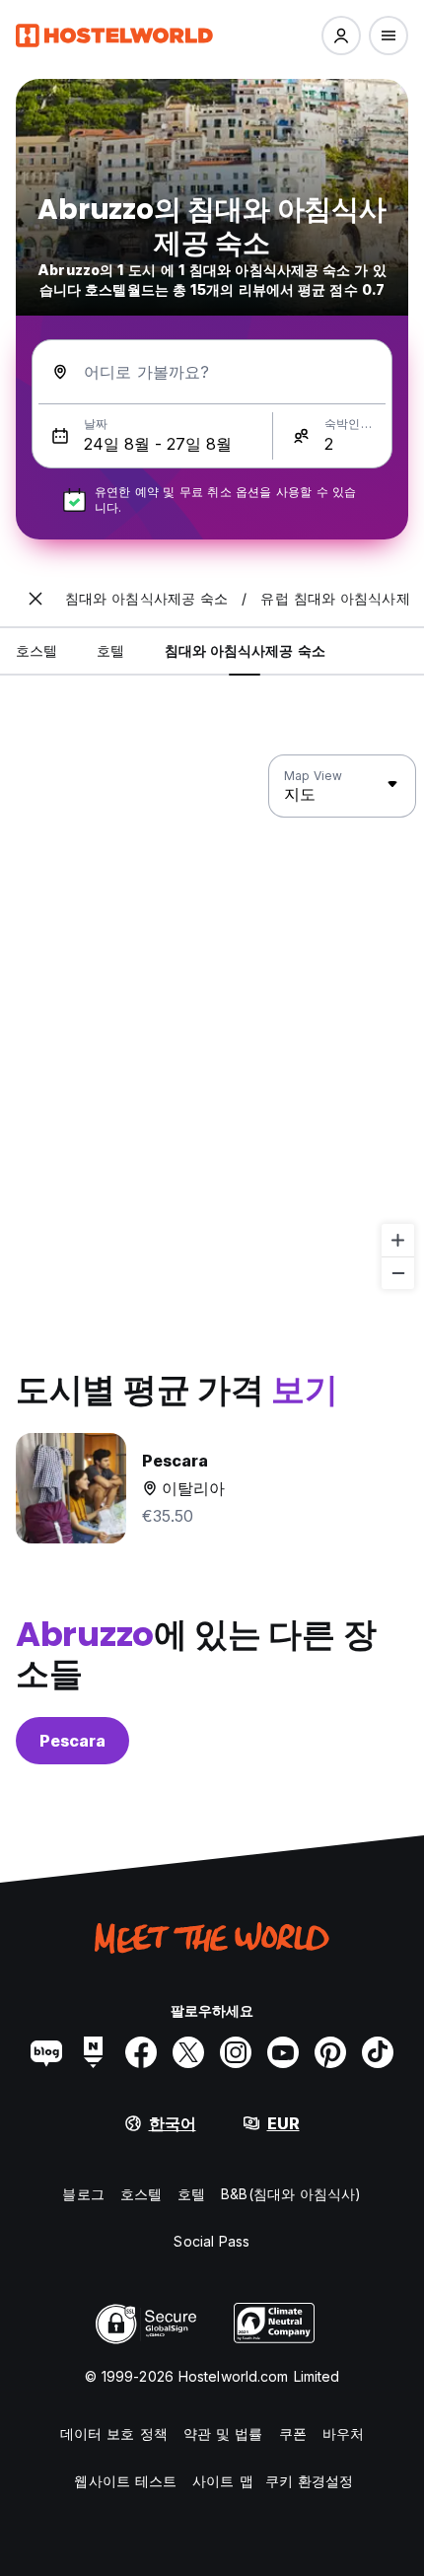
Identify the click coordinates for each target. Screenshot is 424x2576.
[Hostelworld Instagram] (236, 2052)
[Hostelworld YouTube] (283, 2052)
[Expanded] (35, 599)
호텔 (191, 2194)
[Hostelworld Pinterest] (330, 2052)
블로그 (83, 2194)
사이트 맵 (223, 2481)
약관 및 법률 (223, 2433)
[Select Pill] (341, 36)
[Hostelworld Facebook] (141, 2052)
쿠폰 (293, 2433)
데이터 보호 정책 (114, 2433)
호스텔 (141, 2194)
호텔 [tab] (110, 650)
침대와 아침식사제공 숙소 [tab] (245, 650)
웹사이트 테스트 (125, 2481)
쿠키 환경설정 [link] (310, 2481)
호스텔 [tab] (36, 650)
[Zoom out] (398, 1273)
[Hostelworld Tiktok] (378, 2052)
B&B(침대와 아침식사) (291, 2194)
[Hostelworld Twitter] (188, 2052)
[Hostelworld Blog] (46, 2052)
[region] (212, 1023)
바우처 (343, 2433)
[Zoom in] (398, 1240)
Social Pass (212, 2241)
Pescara (72, 1741)
